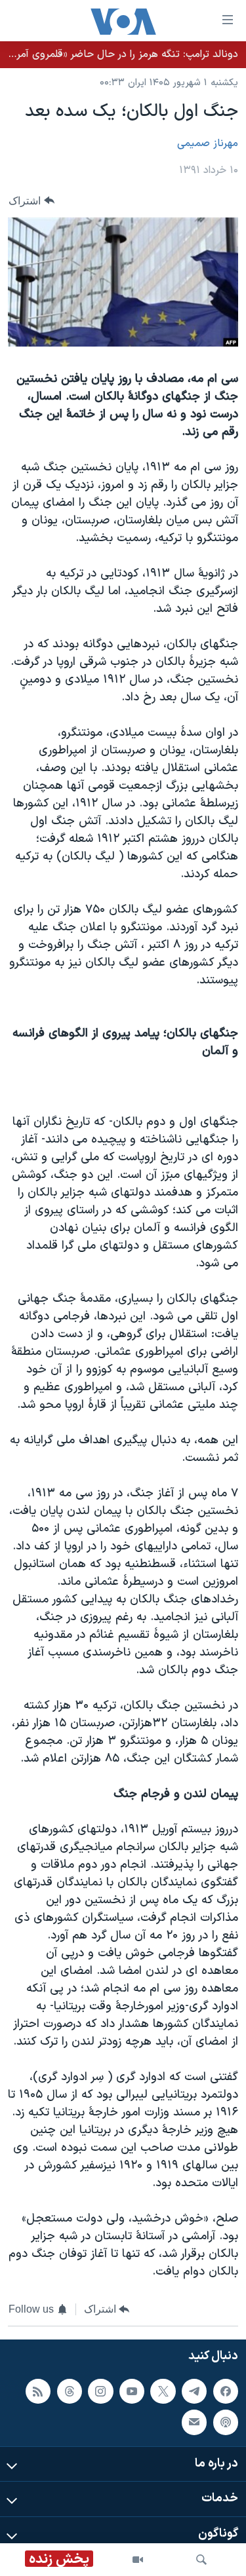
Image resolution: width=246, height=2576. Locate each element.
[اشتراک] (194, 2422)
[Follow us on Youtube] (132, 2391)
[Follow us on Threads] (70, 2391)
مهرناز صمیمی (208, 143)
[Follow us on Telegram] (194, 2391)
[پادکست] (226, 2422)
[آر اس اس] (38, 2391)
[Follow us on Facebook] (226, 2391)
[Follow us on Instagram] (100, 2391)
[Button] (31, 201)
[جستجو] (201, 2560)
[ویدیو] (138, 2560)
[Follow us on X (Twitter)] (163, 2391)
